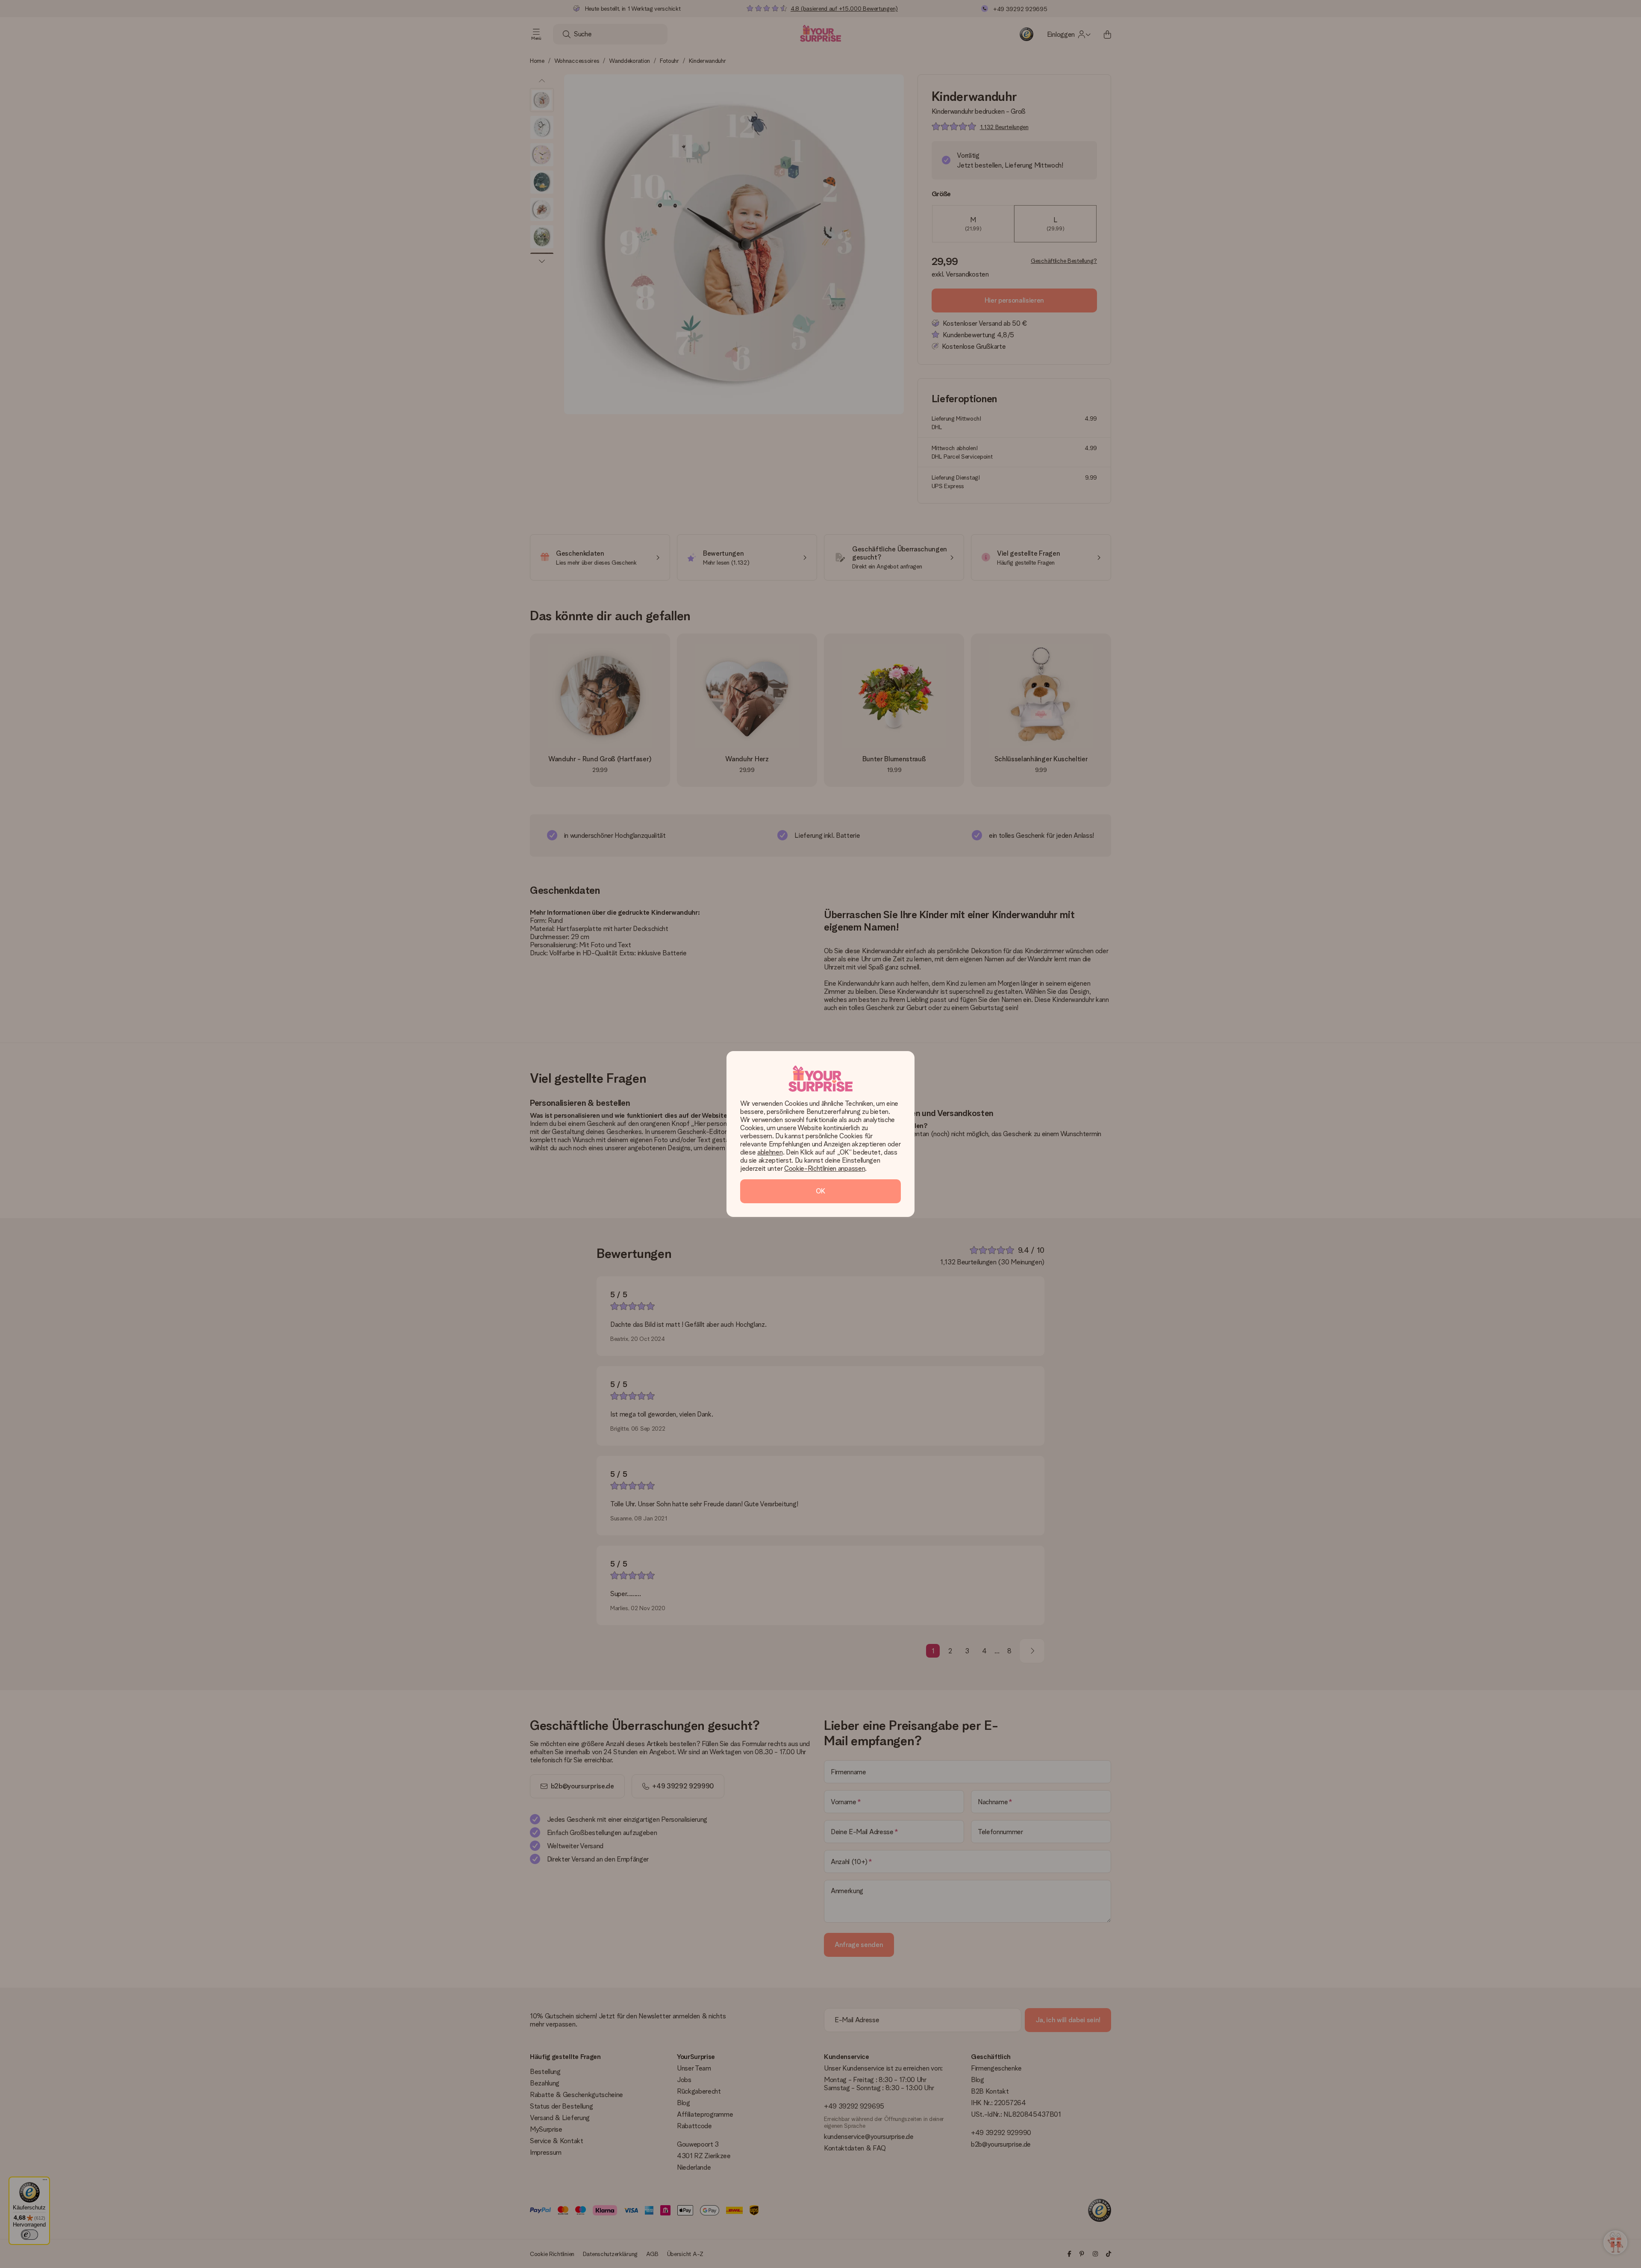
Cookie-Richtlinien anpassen (825, 1168)
